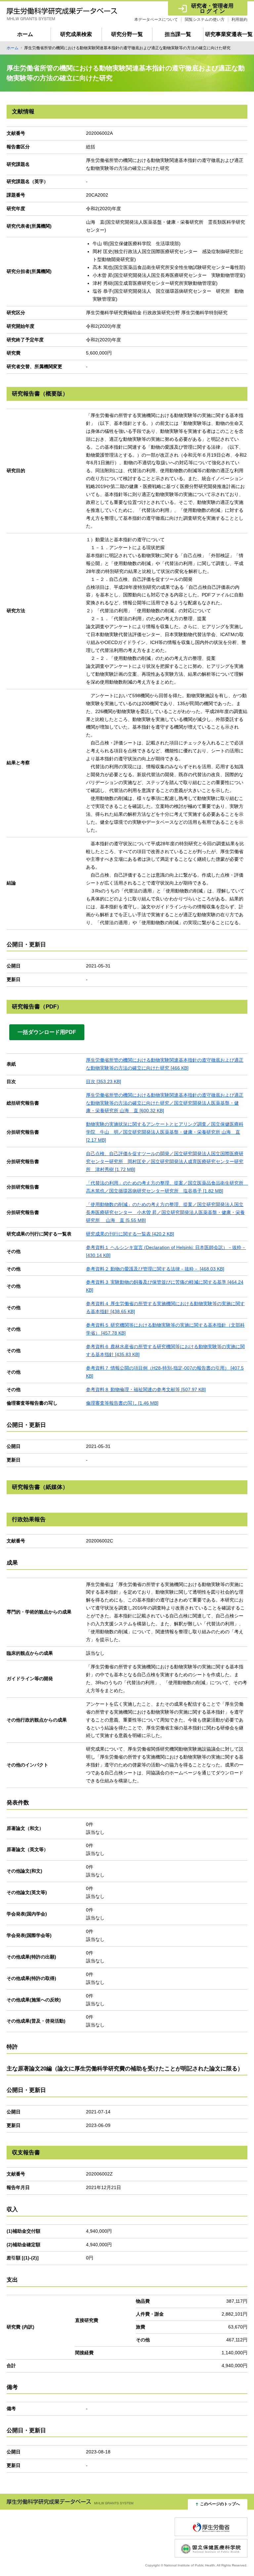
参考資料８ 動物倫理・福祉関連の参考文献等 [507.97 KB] (146, 1389)
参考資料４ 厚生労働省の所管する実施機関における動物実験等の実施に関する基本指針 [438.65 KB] (165, 1307)
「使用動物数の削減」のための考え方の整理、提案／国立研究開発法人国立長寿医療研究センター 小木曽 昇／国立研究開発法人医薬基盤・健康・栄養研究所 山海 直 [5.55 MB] (165, 1212)
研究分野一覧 (127, 34)
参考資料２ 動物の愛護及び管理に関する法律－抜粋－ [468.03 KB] (155, 1269)
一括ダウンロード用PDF (47, 1032)
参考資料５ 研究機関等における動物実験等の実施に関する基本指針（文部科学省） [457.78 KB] (165, 1329)
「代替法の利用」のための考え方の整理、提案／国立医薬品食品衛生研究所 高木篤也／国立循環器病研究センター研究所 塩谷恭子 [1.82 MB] (167, 1187)
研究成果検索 (76, 34)
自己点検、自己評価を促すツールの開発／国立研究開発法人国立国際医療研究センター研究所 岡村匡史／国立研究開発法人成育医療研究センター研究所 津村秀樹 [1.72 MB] (165, 1161)
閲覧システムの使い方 (205, 19)
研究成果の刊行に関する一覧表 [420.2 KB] (130, 1234)
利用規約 (239, 19)
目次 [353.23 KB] (104, 1081)
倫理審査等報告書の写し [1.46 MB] (122, 1403)
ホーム (25, 34)
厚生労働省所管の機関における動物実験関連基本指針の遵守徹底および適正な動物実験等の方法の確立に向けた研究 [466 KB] (165, 1064)
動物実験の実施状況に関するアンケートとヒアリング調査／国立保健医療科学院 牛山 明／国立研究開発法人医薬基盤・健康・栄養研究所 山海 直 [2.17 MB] (165, 1132)
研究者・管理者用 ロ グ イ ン (212, 8)
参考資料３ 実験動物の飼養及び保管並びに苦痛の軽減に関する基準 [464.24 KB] (165, 1286)
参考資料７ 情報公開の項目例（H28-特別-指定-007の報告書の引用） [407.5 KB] (165, 1372)
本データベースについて (156, 19)
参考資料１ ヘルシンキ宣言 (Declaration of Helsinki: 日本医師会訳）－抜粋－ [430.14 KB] (166, 1251)
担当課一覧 (178, 34)
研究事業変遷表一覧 (229, 34)
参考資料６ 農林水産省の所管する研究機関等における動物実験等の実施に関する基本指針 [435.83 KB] (165, 1350)
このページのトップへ (220, 2504)
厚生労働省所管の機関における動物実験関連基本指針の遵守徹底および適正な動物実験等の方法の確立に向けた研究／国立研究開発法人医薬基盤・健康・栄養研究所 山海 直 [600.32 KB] (165, 1103)
